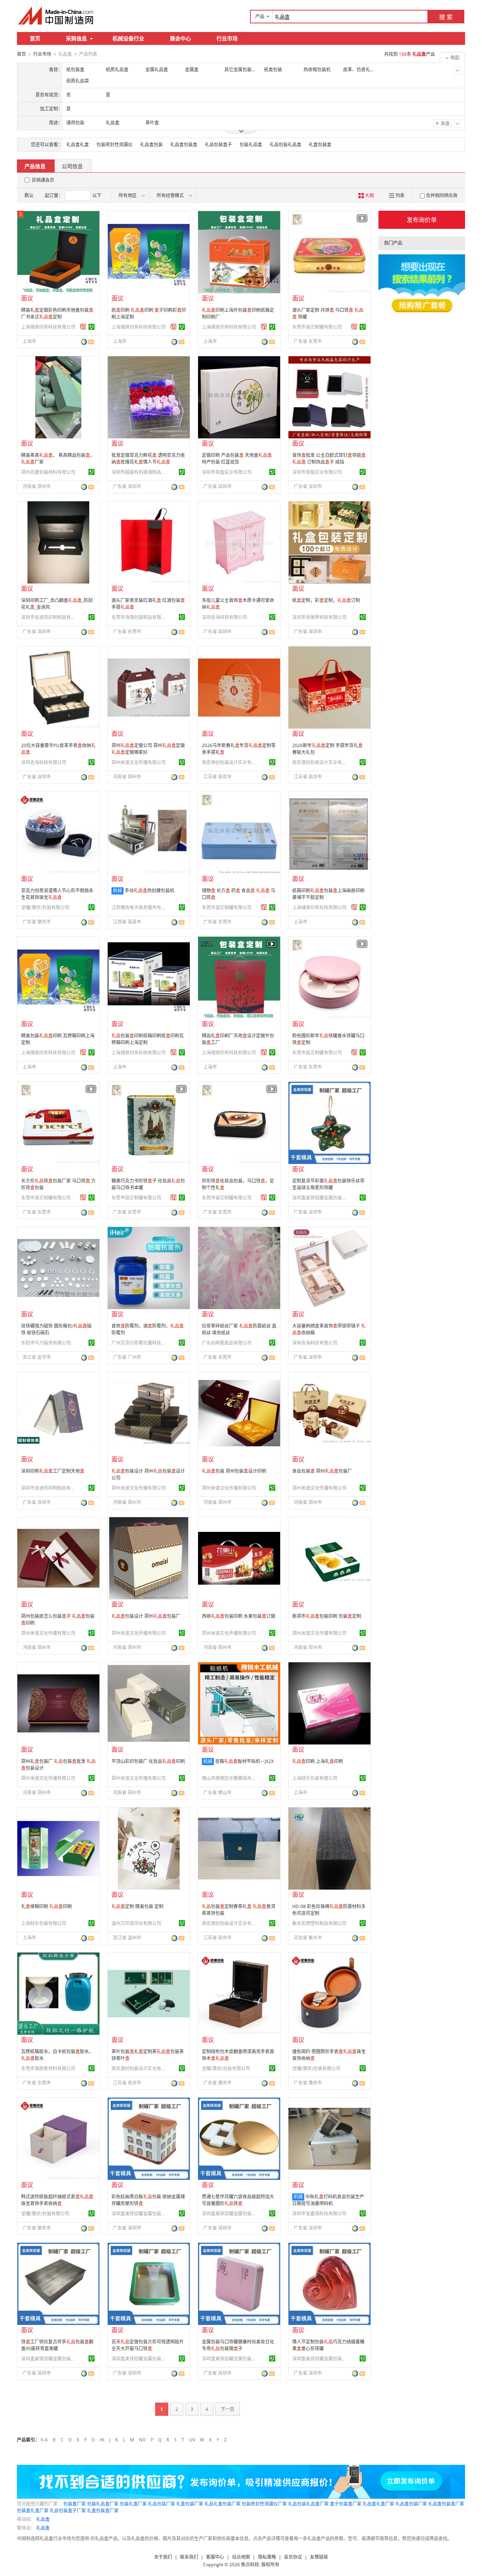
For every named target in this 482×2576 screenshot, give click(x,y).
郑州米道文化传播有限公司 (139, 762)
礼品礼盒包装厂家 (223, 2504)
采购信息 (76, 38)
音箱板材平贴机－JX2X (244, 1761)
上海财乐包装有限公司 (315, 1778)
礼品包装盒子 (218, 145)
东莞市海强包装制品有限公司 (140, 617)
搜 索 (446, 17)
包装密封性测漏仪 (114, 145)
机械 (117, 891)
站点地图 (241, 2557)
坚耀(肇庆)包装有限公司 (45, 907)
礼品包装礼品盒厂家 (308, 2504)
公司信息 (72, 166)
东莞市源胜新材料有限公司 (48, 2068)
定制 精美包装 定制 (137, 1906)
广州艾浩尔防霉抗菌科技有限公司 (140, 1343)
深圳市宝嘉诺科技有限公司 (319, 2214)
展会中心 (180, 38)
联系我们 (189, 2557)
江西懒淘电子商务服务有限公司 (140, 907)
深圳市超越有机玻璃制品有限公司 (140, 472)
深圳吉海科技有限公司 (224, 617)
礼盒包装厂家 (190, 2504)
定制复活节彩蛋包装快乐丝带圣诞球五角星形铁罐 (328, 1184)
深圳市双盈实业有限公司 (227, 472)
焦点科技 (250, 2565)
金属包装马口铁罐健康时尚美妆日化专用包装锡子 (238, 2345)
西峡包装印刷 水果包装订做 (239, 1616)
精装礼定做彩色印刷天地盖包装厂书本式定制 (57, 313)
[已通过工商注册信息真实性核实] (92, 327)
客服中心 (215, 2557)
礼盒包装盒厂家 (103, 2511)
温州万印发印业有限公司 (136, 1923)
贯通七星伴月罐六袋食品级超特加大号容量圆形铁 (238, 2200)
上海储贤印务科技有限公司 (48, 327)
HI (102, 2440)
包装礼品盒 (251, 145)
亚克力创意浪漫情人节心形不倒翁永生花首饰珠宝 (57, 894)
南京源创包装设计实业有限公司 (230, 762)
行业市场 (227, 38)
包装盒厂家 (75, 2504)
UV (192, 2440)
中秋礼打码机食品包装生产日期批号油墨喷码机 (328, 2200)
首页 (35, 38)
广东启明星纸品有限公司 (227, 1343)
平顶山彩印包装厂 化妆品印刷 (148, 1761)
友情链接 (319, 2557)
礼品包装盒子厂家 (68, 2511)
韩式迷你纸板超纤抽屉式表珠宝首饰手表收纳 (57, 2200)
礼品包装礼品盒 (285, 145)
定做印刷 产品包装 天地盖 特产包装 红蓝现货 (237, 459)
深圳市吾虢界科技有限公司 (319, 617)
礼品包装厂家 (162, 2504)
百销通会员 (43, 180)
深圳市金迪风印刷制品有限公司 (49, 617)
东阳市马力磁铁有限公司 (46, 1343)
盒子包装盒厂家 (346, 2504)
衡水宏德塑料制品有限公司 (319, 1923)
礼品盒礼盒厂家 (378, 2504)
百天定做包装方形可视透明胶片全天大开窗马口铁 (148, 2345)
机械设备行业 (128, 38)
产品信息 (35, 166)
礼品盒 (43, 2519)
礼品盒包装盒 (184, 145)
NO (142, 2440)
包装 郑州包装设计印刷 (234, 1471)
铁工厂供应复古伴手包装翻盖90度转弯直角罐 (57, 2345)
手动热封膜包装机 (149, 891)
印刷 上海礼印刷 (318, 1761)
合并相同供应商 (442, 195)
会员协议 (293, 2557)
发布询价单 (422, 220)
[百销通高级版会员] (83, 327)
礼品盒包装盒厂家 (446, 2504)
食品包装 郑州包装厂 (322, 1471)
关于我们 (163, 2557)
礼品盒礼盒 (78, 145)
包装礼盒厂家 (133, 2504)
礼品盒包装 (151, 145)
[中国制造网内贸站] (56, 15)
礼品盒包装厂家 (411, 2504)
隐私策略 (267, 2557)
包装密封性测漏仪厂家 (264, 2504)
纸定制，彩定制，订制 (326, 600)
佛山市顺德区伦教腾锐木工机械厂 (230, 1778)
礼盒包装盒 (320, 145)
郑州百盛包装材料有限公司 (48, 472)
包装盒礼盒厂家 (33, 2511)
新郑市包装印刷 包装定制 (327, 1616)
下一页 (227, 2409)
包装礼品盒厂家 (103, 2504)
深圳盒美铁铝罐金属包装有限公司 (320, 1198)
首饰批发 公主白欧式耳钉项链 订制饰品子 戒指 (329, 459)
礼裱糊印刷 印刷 (47, 1906)
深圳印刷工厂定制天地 (53, 1471)
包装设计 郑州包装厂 (146, 1616)
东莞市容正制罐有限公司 (317, 327)
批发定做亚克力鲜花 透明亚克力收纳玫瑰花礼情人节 (148, 459)
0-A (44, 2440)
